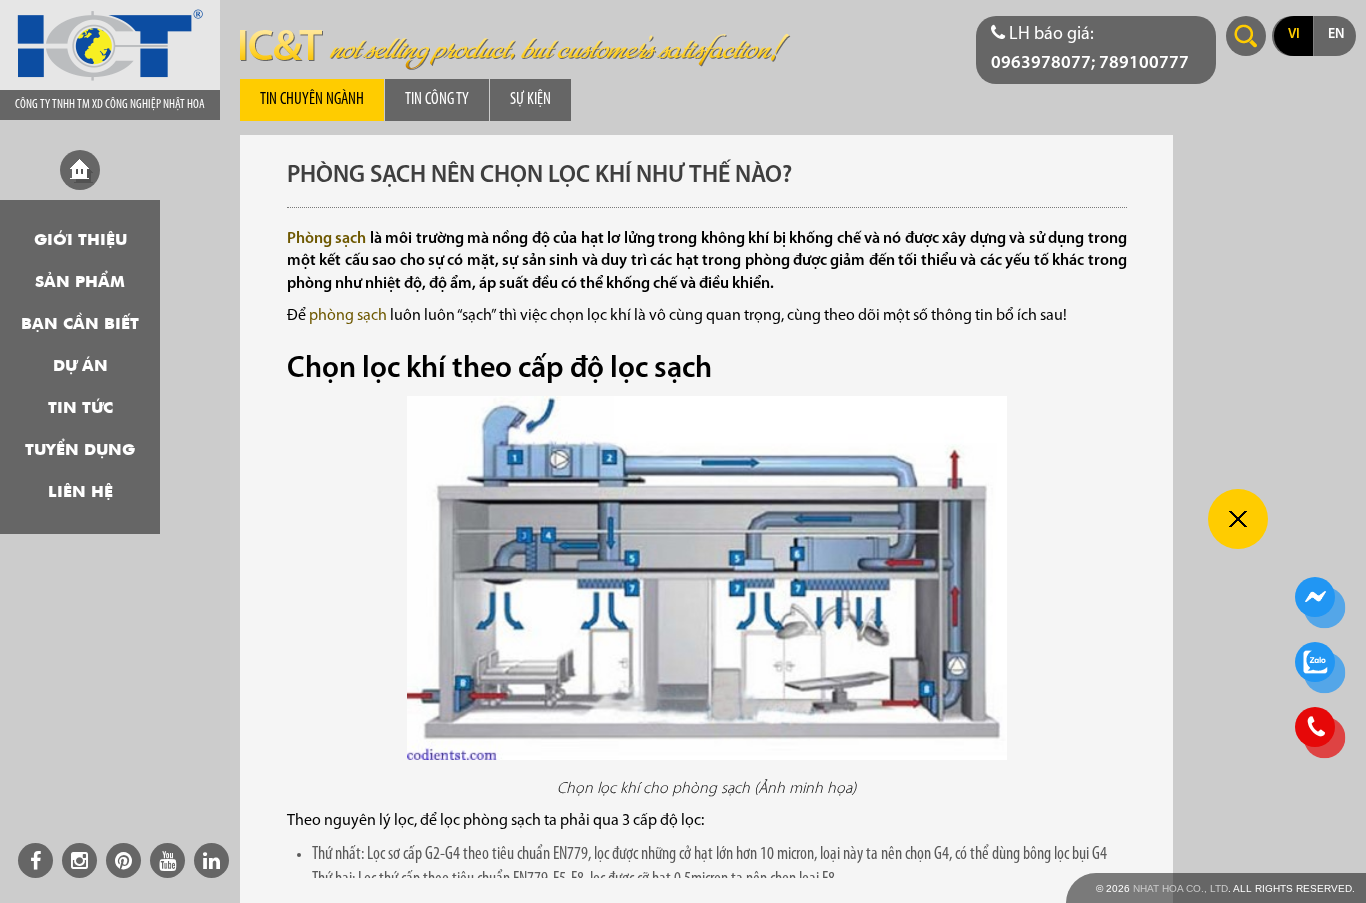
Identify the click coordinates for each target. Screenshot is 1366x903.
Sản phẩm (80, 283)
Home (80, 170)
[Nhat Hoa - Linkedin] (211, 860)
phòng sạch (348, 316)
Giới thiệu (80, 241)
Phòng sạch (326, 239)
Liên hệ (80, 493)
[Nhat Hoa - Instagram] (79, 860)
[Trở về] (1238, 519)
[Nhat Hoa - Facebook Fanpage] (35, 860)
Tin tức (80, 409)
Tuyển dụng (80, 451)
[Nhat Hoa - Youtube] (167, 860)
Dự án (80, 367)
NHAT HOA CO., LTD (1180, 888)
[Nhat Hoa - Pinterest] (123, 860)
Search (1246, 36)
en (1336, 34)
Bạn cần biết (80, 325)
